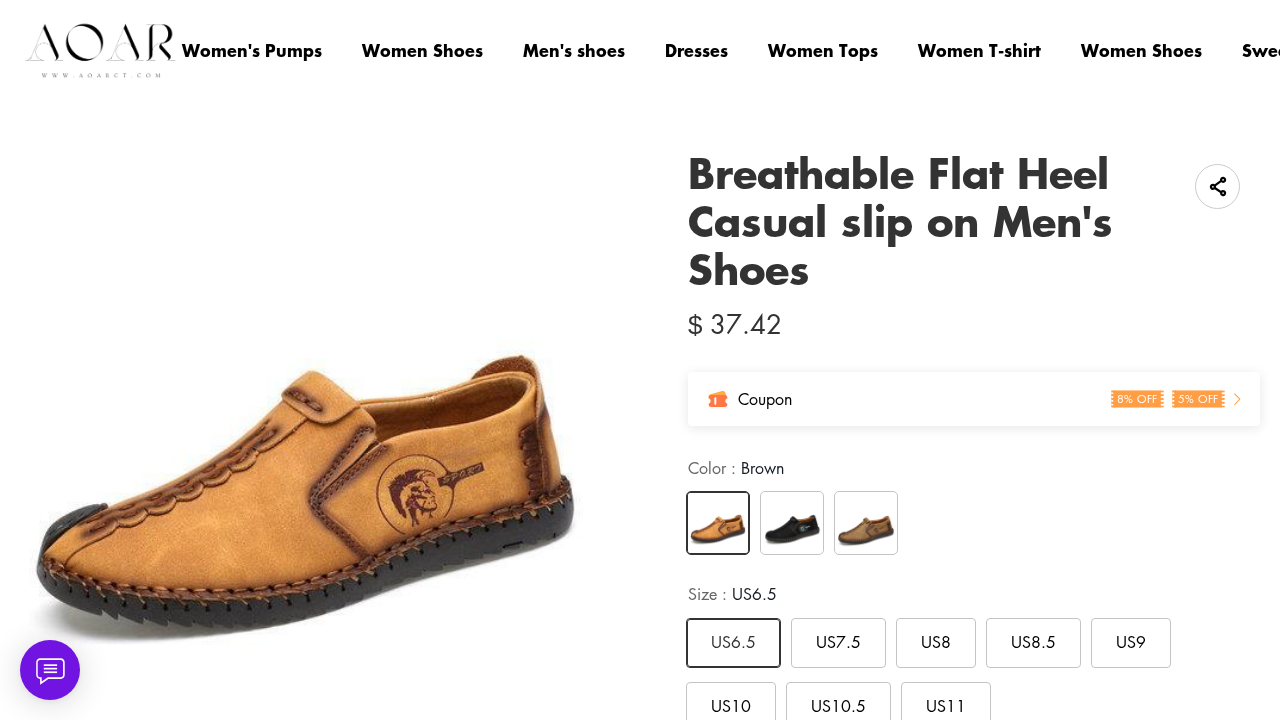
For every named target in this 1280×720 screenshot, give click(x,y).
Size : (732, 594)
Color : (736, 468)
